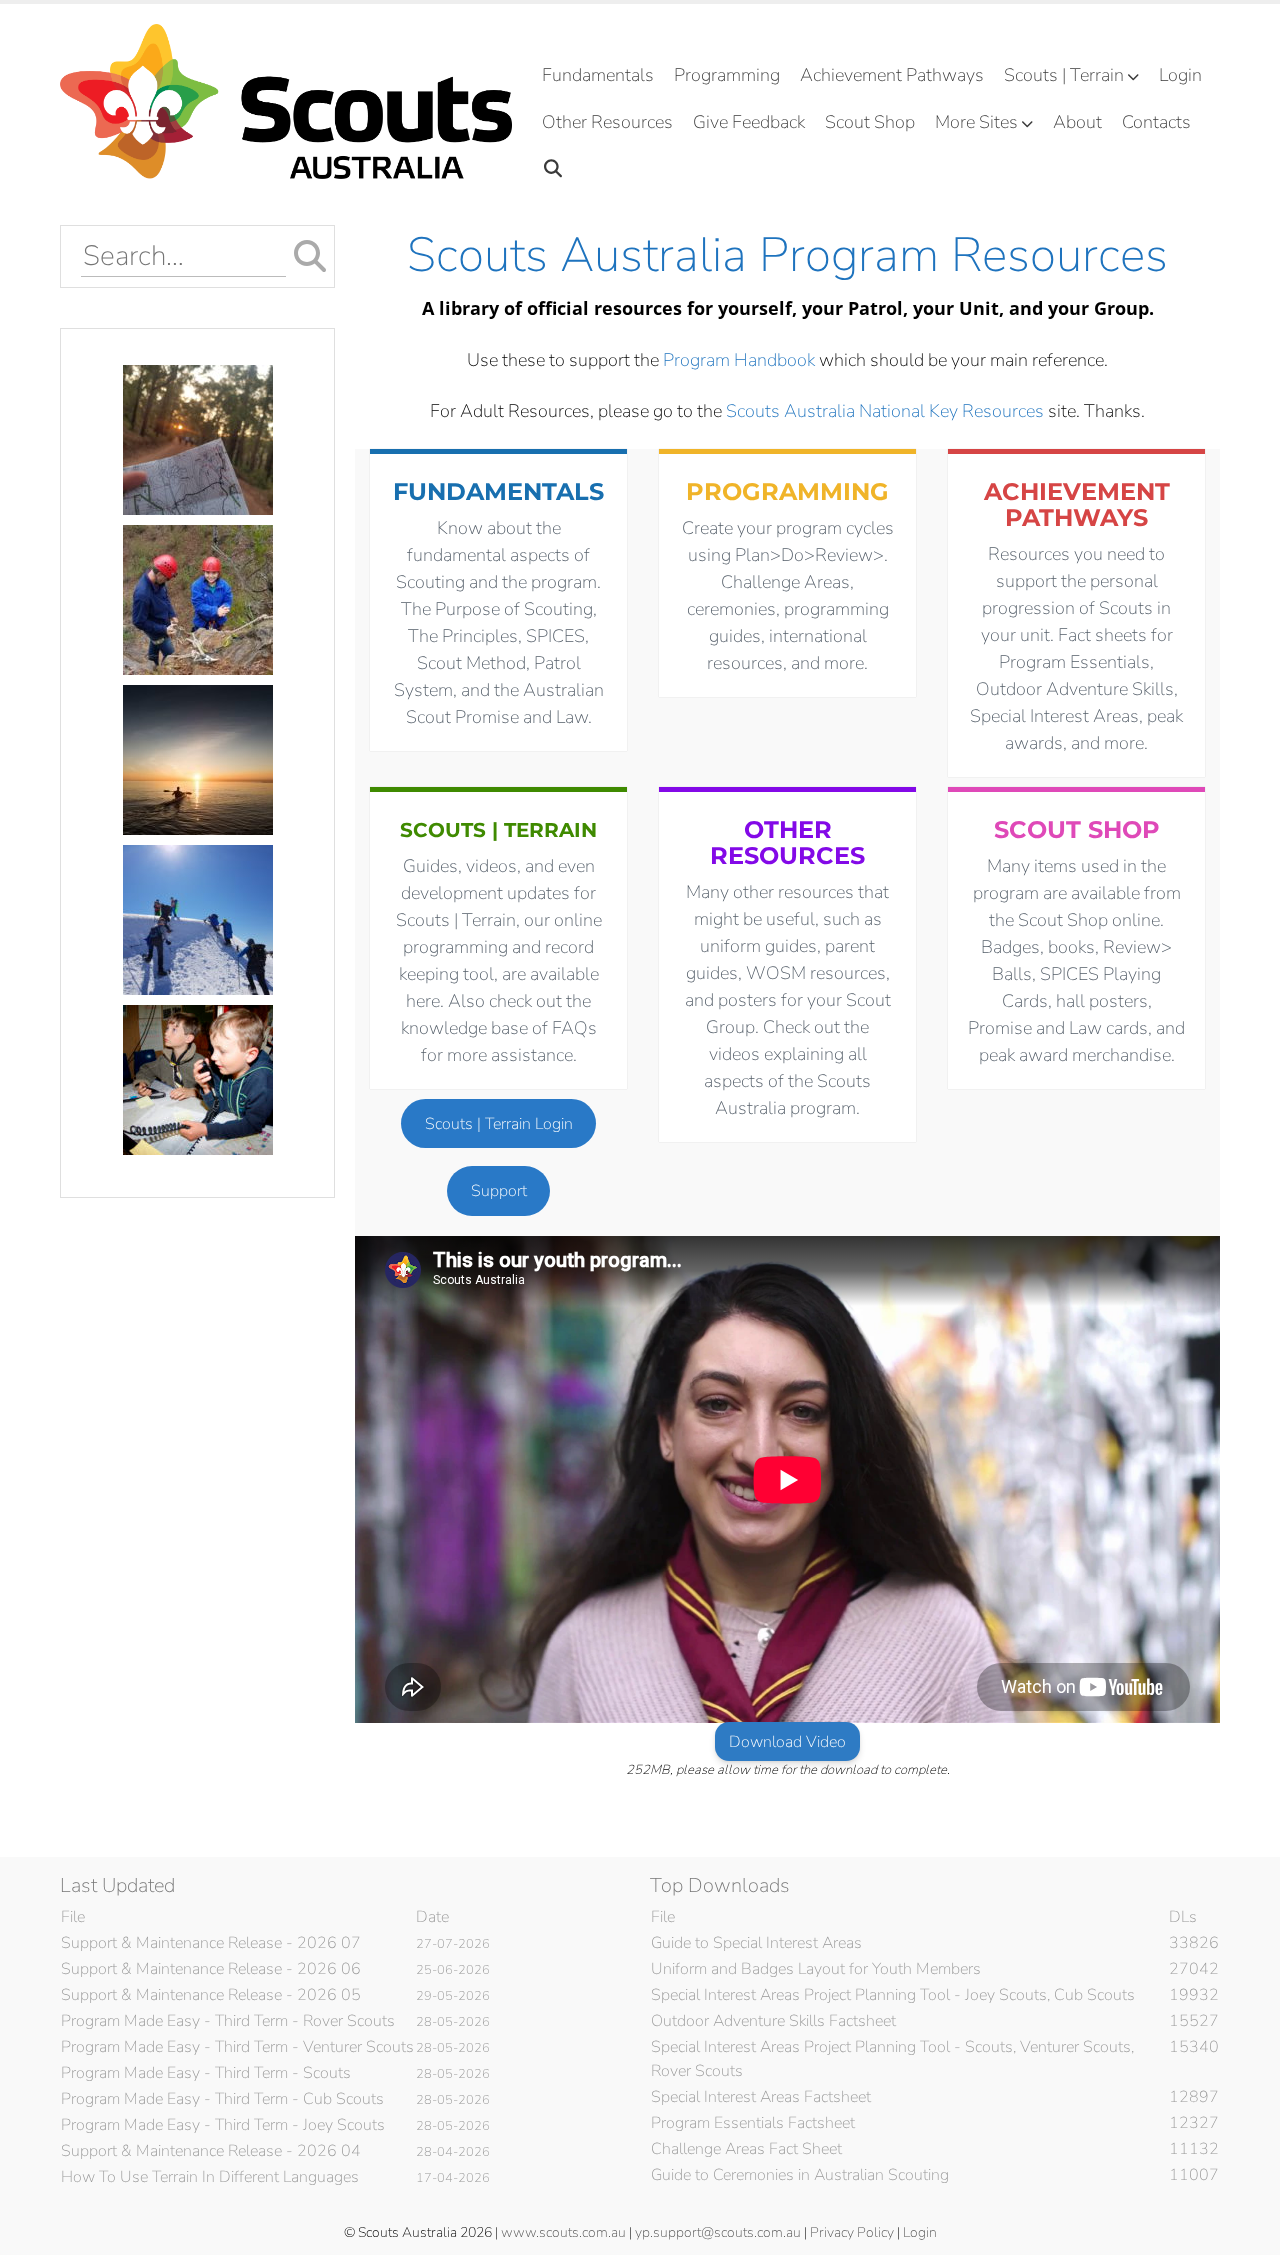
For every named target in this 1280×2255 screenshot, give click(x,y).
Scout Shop (870, 122)
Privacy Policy (852, 2232)
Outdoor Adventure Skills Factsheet (773, 2021)
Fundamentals (598, 75)
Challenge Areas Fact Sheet (746, 2149)
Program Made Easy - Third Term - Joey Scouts (223, 2125)
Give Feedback (749, 122)
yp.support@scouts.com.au (718, 2232)
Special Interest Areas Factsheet (761, 2097)
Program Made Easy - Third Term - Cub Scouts (222, 2099)
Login (1180, 75)
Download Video (787, 1742)
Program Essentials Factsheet (753, 2123)
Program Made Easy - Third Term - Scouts (206, 2073)
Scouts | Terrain (1064, 75)
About (1077, 122)
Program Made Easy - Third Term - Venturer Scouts (237, 2047)
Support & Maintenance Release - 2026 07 (211, 1943)
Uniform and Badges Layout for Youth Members (816, 1969)
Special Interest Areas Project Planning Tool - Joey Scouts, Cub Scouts (893, 1995)
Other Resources (607, 122)
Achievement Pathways (892, 75)
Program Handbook (739, 360)
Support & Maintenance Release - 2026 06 (211, 1969)
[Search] (553, 169)
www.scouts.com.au (563, 2232)
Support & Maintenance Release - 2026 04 (211, 2151)
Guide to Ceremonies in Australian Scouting (800, 2175)
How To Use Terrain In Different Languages (210, 2177)
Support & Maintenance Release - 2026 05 (211, 1995)
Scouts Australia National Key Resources (885, 411)
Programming (727, 75)
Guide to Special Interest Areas (756, 1943)
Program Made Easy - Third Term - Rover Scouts (228, 2021)
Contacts (1156, 122)
